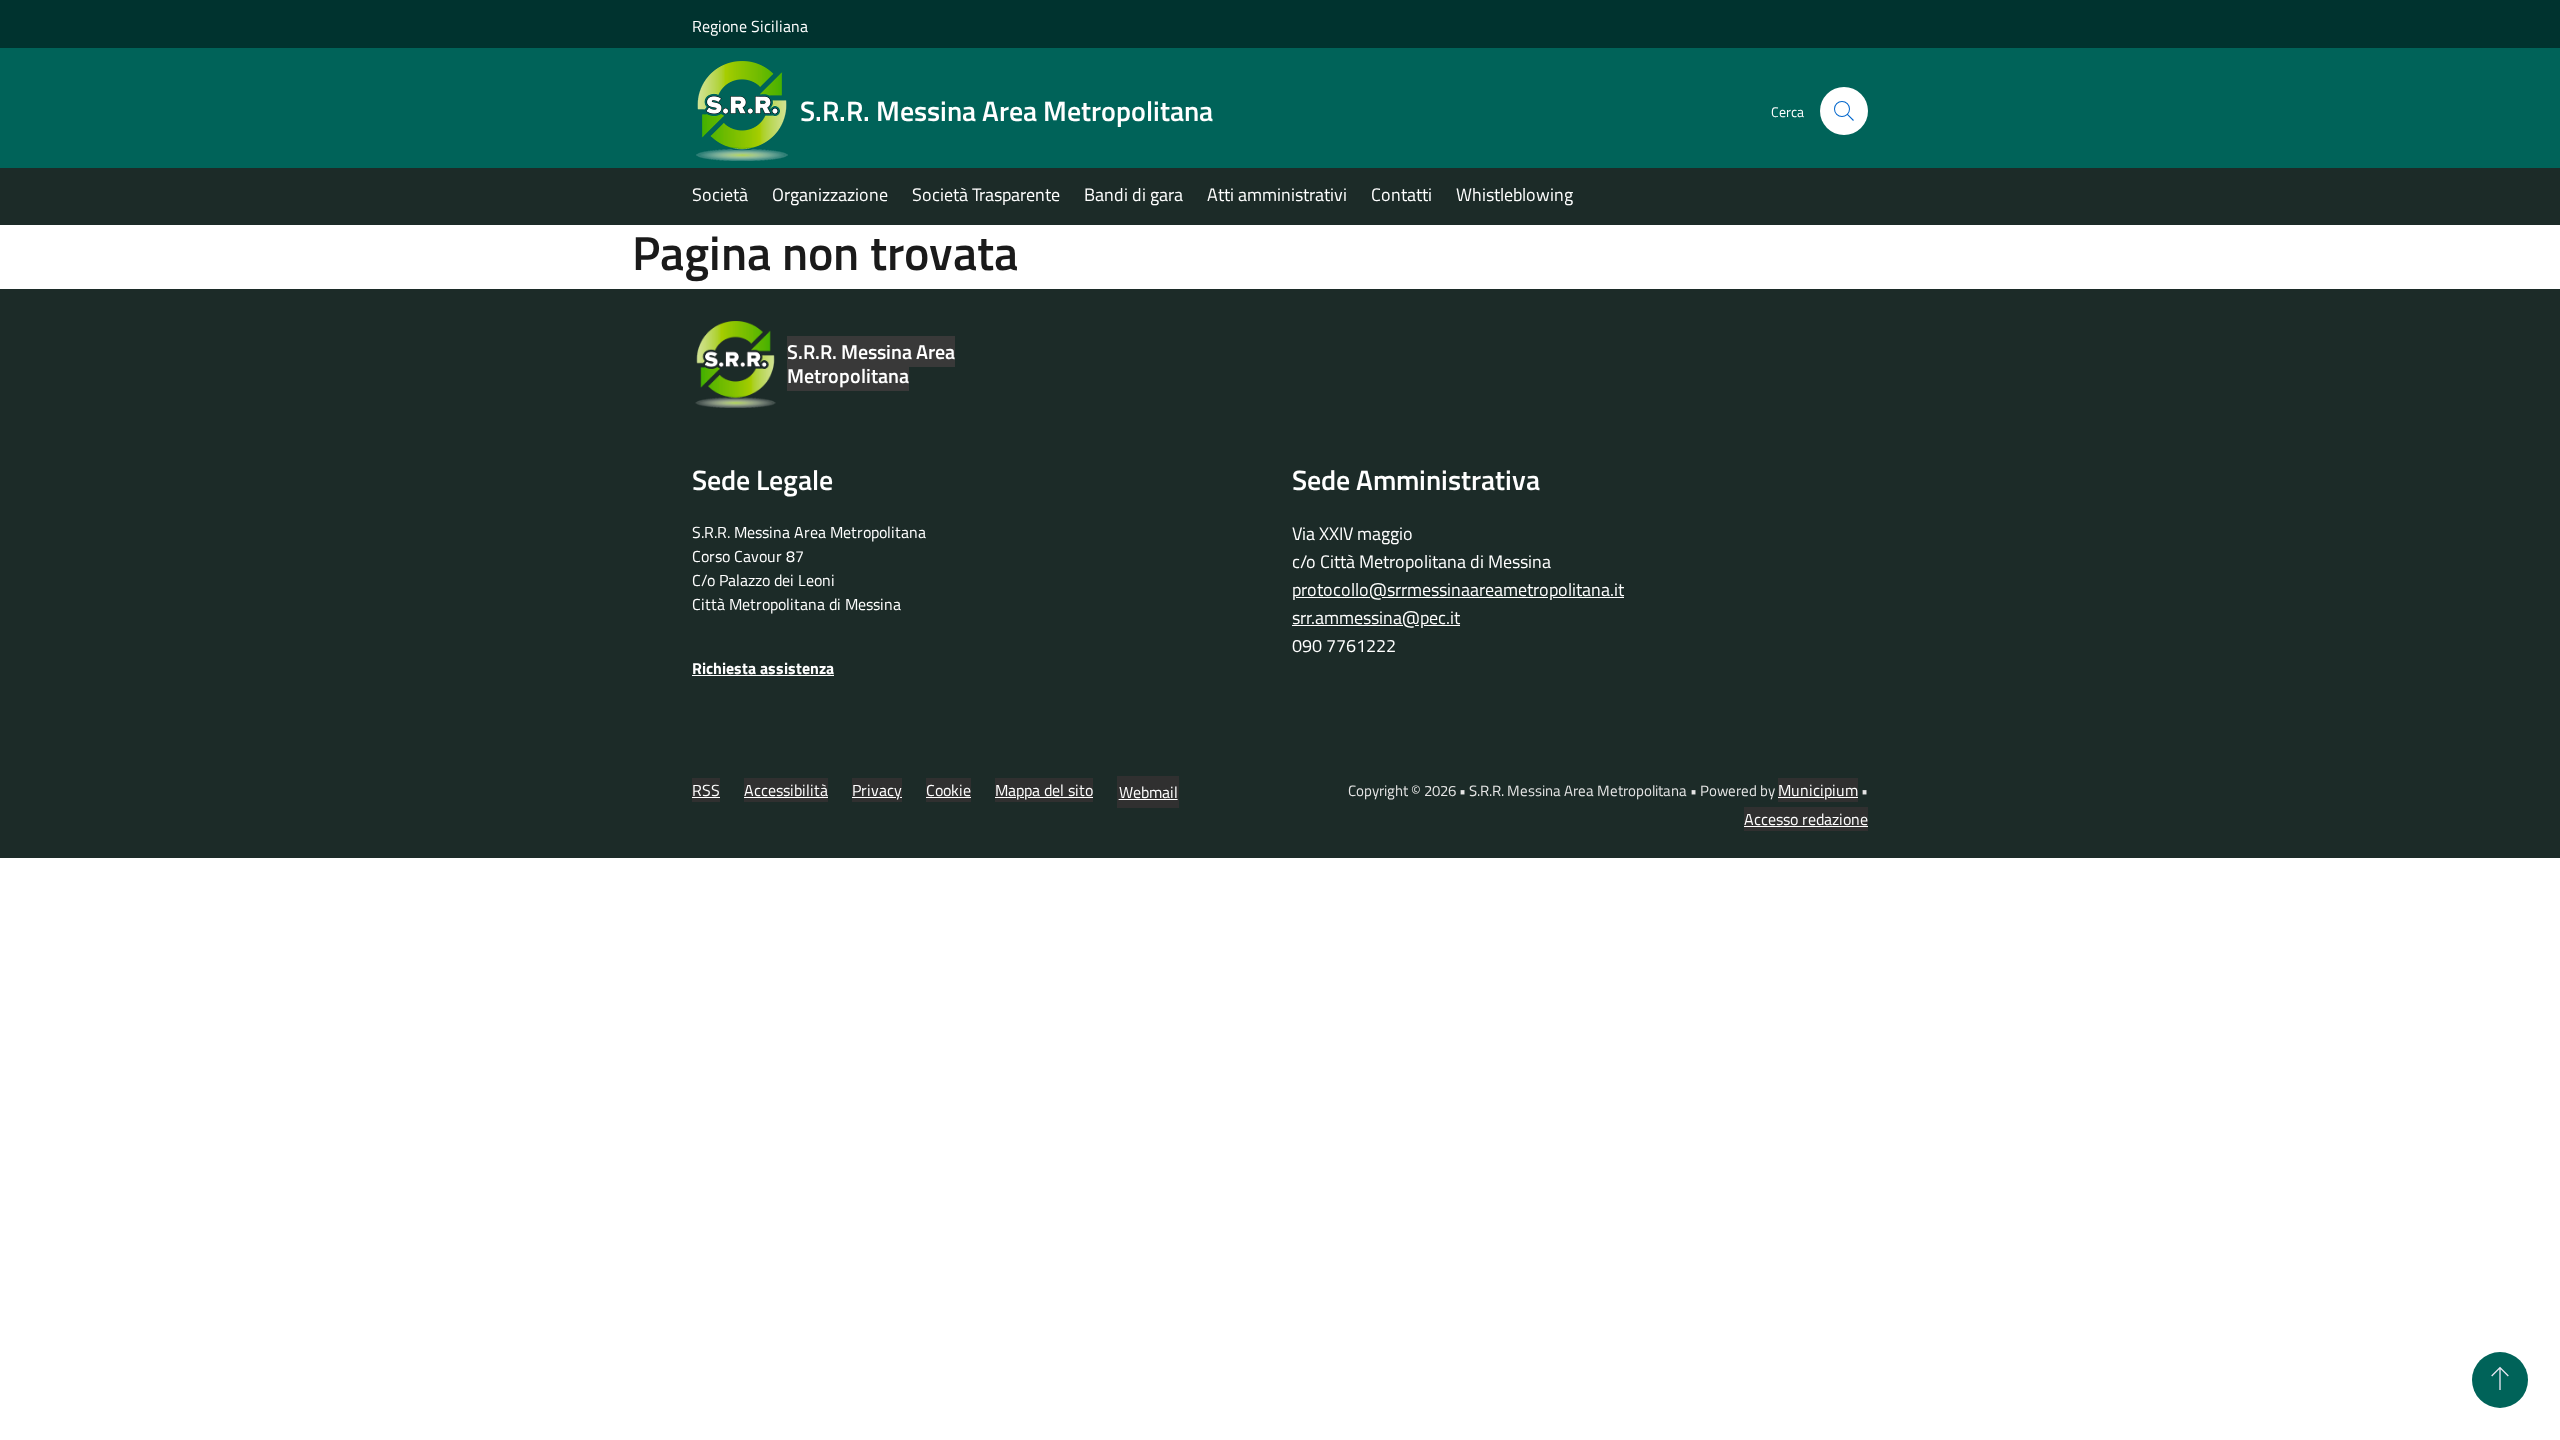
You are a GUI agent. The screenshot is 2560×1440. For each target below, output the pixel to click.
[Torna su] (2500, 1380)
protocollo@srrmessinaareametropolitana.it (1458, 589)
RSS (706, 790)
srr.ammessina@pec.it (1376, 617)
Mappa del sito (1044, 790)
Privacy (877, 790)
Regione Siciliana (750, 26)
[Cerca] (1844, 111)
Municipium (1818, 790)
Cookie (948, 790)
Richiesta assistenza (763, 668)
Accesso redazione (1806, 819)
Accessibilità (786, 790)
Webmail (1148, 792)
